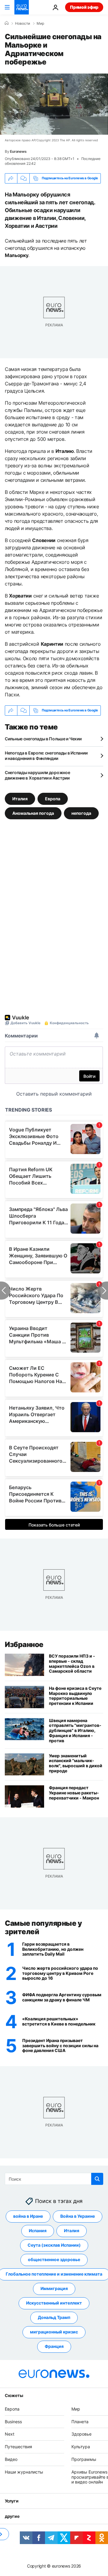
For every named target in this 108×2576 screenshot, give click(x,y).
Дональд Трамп (54, 2317)
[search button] (97, 2179)
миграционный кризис (54, 2332)
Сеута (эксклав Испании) (54, 2245)
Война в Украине (78, 2216)
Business (13, 2421)
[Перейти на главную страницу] (22, 7)
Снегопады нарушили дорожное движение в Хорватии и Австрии (37, 775)
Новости (22, 24)
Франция (54, 2346)
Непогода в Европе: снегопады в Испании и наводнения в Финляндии (46, 756)
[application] (54, 104)
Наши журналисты (24, 2472)
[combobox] (54, 2179)
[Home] (7, 23)
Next (10, 2434)
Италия (20, 798)
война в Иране (28, 2216)
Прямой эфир (84, 7)
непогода (81, 813)
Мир (40, 24)
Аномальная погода (33, 813)
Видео (11, 2459)
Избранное (24, 1644)
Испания (38, 2231)
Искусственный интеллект (54, 2303)
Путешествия (18, 2447)
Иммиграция (54, 2288)
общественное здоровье (54, 2259)
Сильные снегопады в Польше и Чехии (43, 739)
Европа (53, 798)
